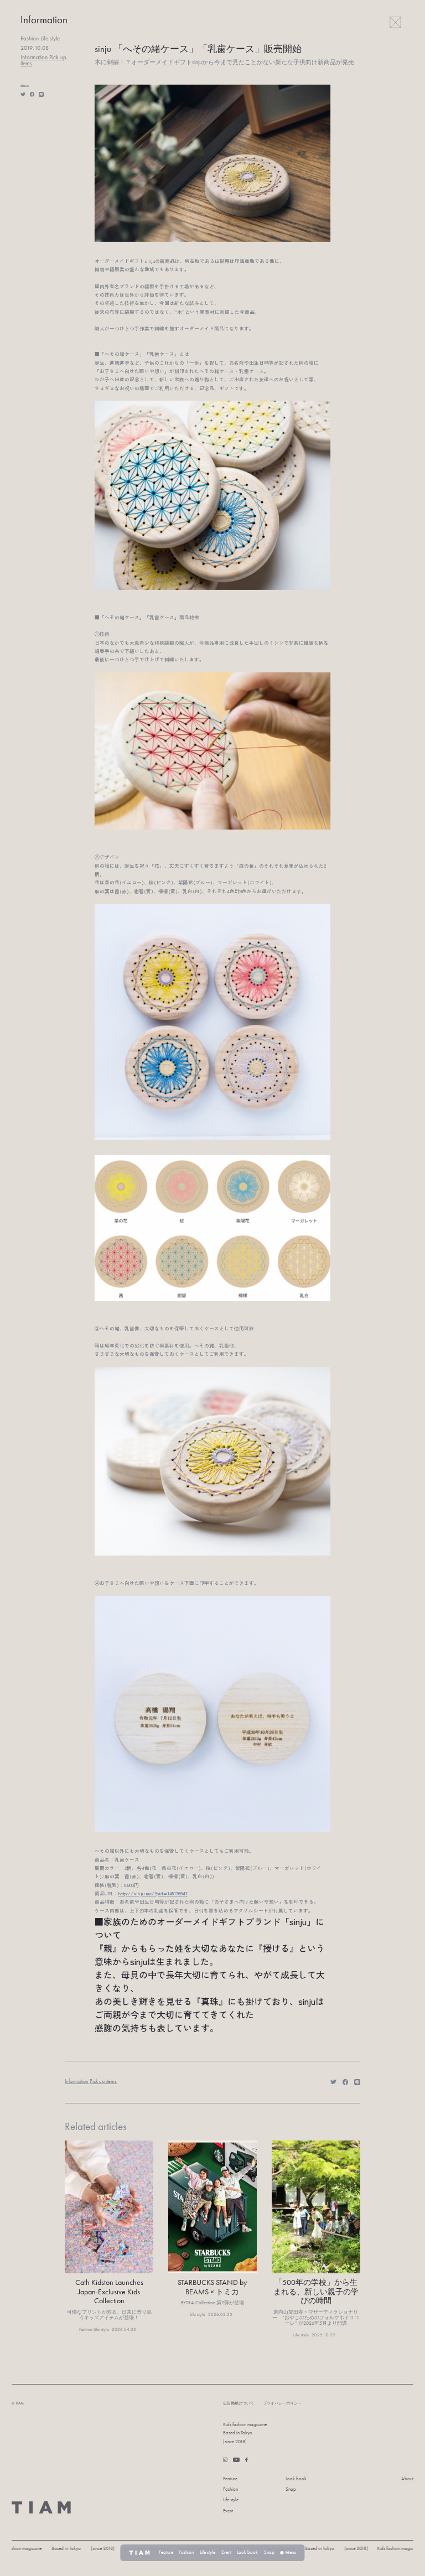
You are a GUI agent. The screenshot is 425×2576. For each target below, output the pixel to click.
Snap (291, 2489)
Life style (231, 2500)
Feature (230, 2479)
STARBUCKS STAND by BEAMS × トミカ (212, 2287)
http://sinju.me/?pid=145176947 (153, 1893)
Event (228, 2511)
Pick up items (103, 2081)
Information (34, 57)
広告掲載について (239, 2403)
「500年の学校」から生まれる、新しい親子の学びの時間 (316, 2292)
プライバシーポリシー (282, 2403)
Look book (296, 2479)
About (407, 2479)
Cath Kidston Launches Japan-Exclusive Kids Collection (109, 2292)
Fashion (230, 2489)
